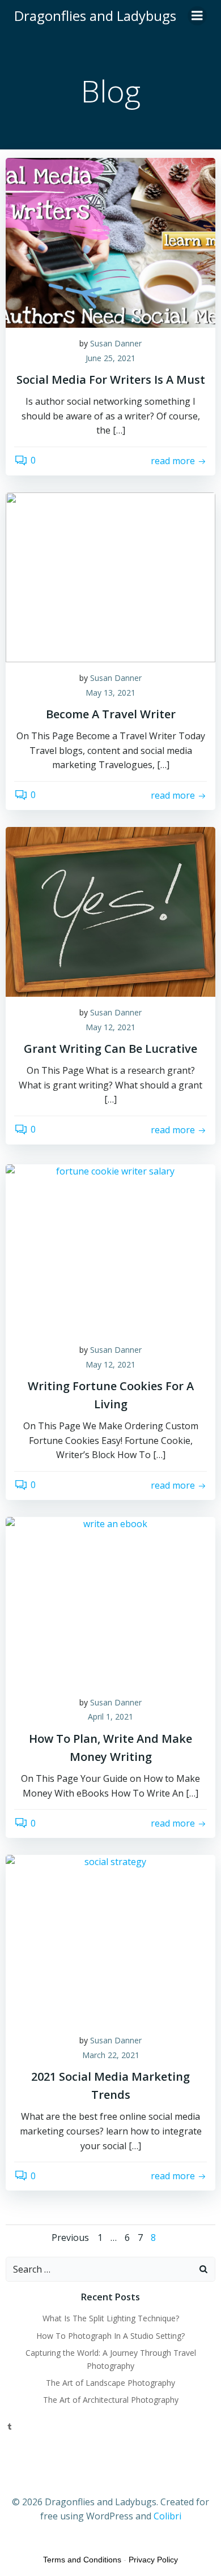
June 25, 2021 (110, 358)
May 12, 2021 (110, 1027)
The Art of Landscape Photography (110, 2383)
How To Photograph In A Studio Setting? (110, 2336)
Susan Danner (116, 343)
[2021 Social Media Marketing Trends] (110, 1939)
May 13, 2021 (110, 693)
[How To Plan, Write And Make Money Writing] (110, 1601)
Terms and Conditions (82, 2560)
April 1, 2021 (110, 1716)
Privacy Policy (153, 2560)
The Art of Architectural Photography (111, 2400)
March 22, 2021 (111, 2055)
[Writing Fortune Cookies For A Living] (110, 1248)
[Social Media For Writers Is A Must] (110, 242)
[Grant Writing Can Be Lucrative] (110, 911)
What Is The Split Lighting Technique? (111, 2318)
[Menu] (197, 16)
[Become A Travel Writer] (110, 576)
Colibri (167, 2516)
